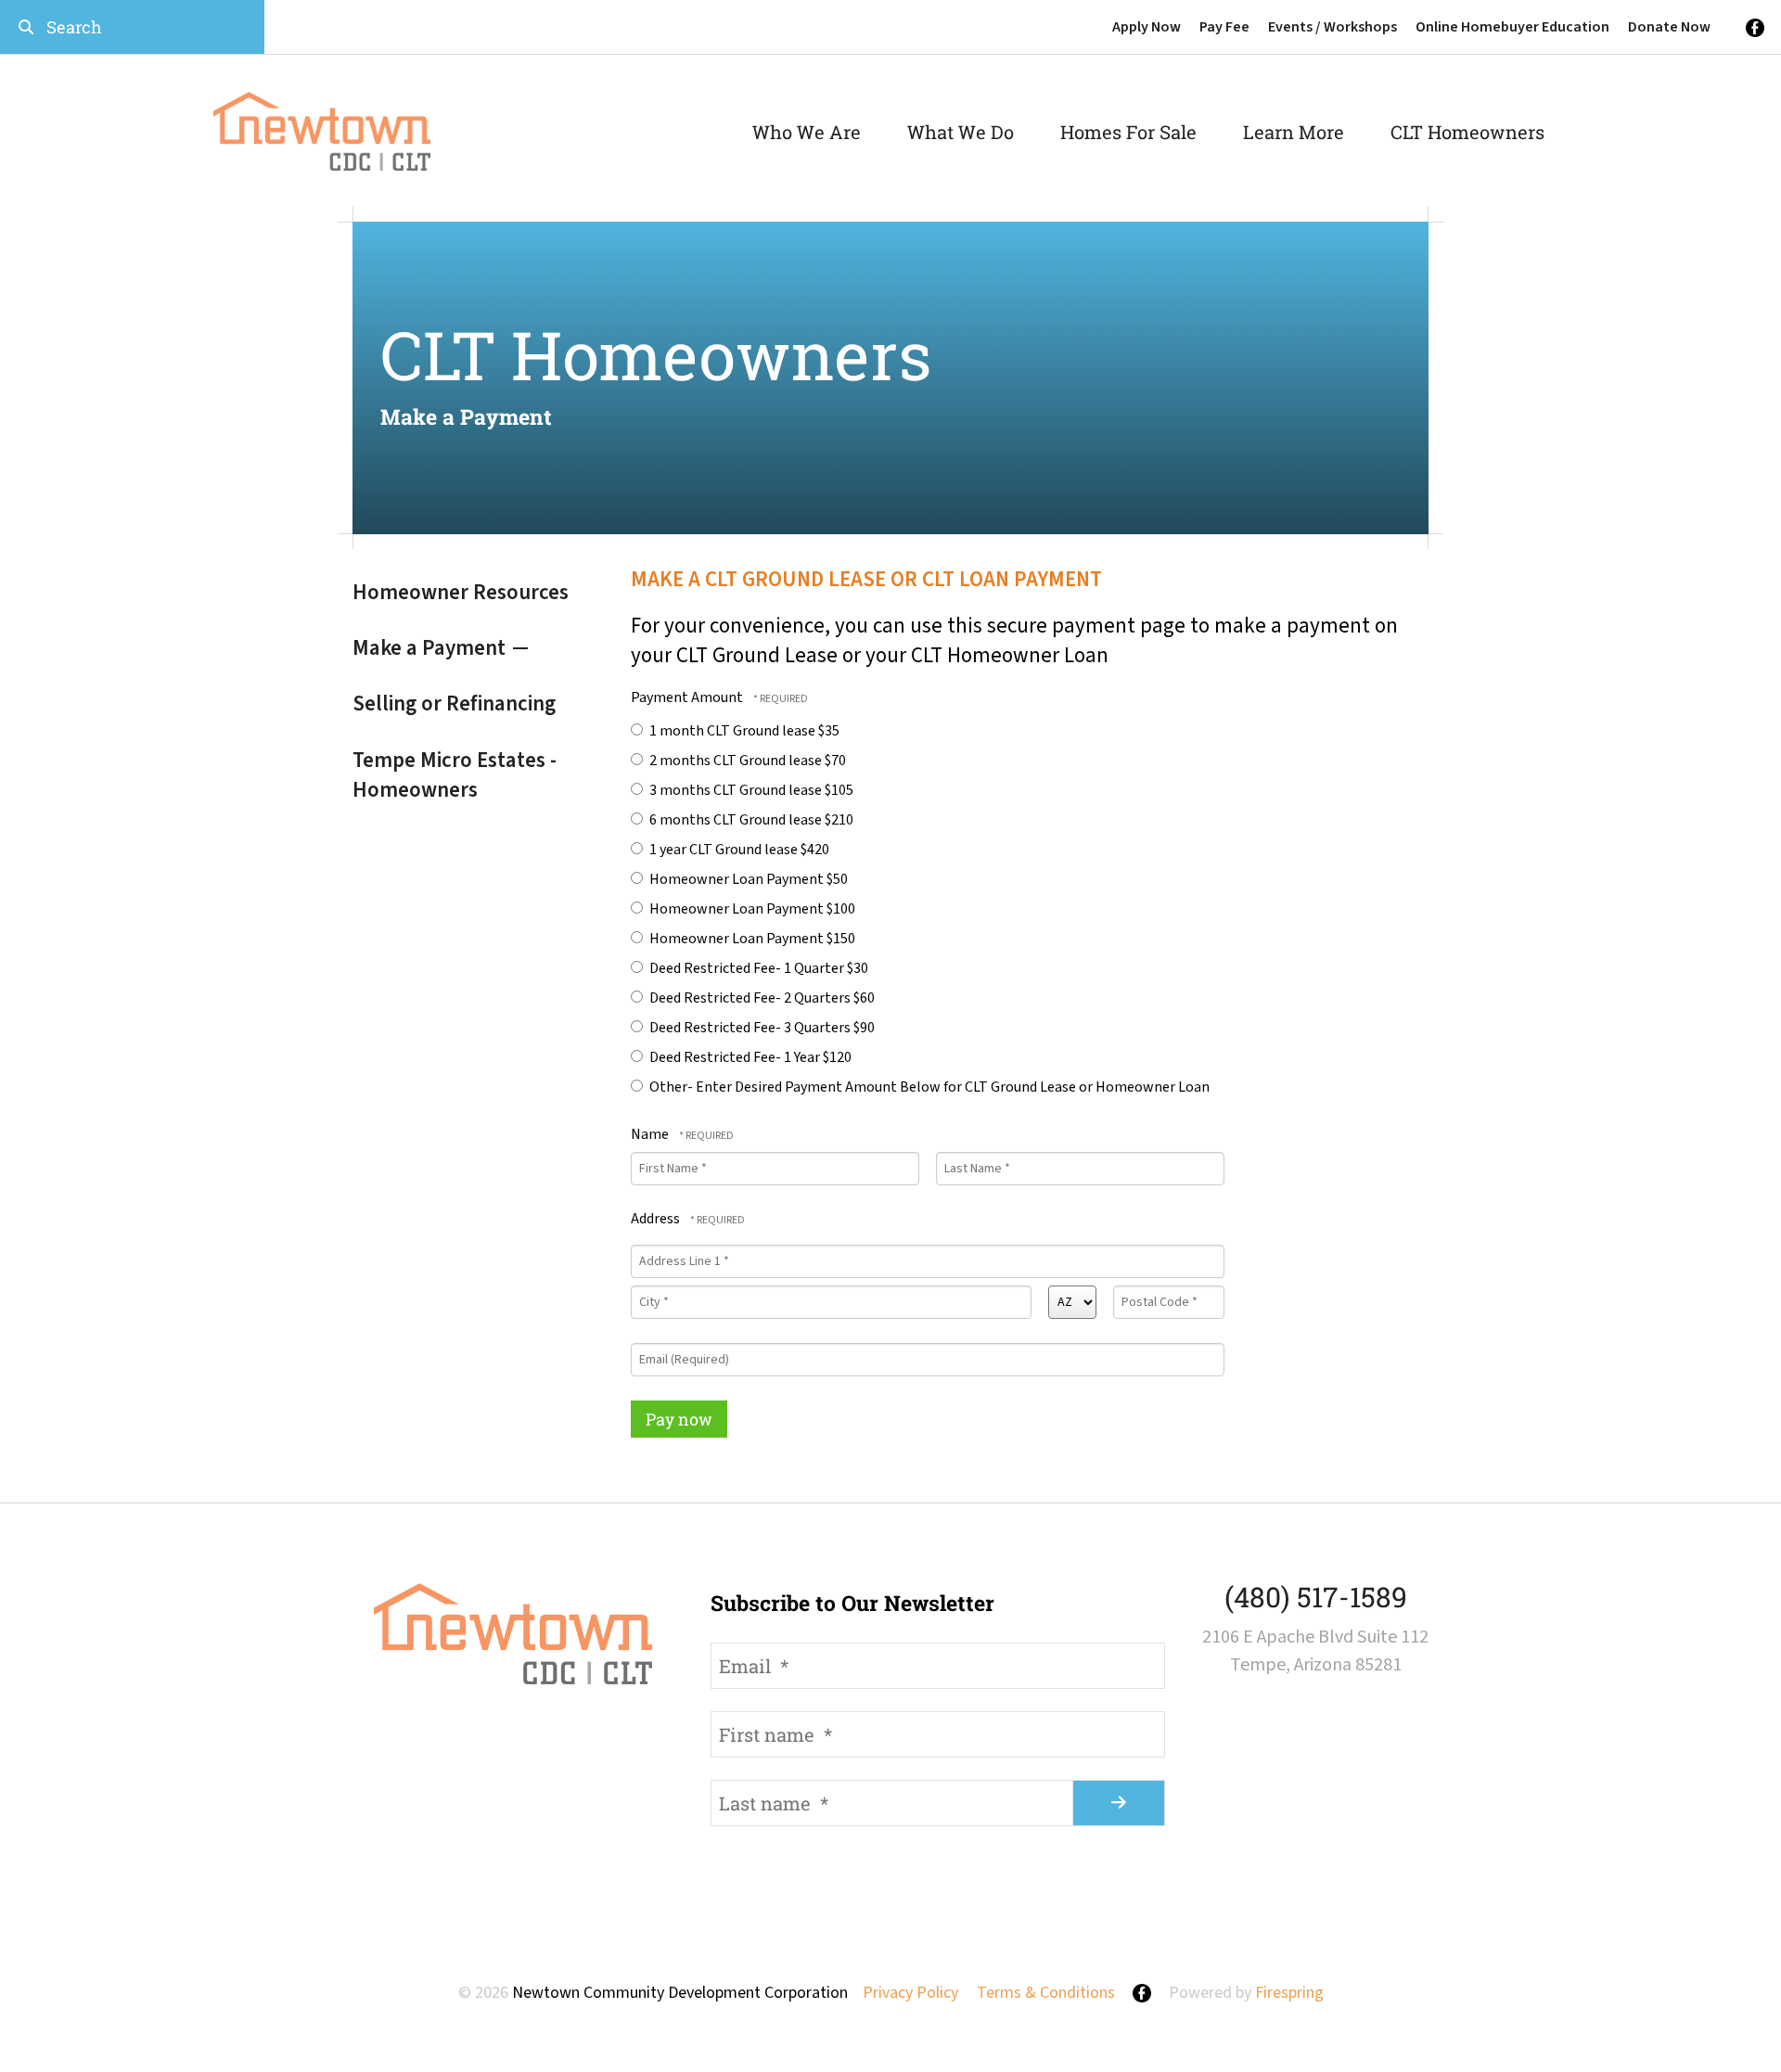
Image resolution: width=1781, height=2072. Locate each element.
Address (657, 1219)
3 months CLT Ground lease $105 (750, 790)
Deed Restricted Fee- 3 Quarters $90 (761, 1028)
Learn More (1294, 132)
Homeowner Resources (461, 592)
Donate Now (1669, 27)
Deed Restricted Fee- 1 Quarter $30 (757, 968)
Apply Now (1147, 27)
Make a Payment (429, 648)
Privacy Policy (910, 1993)
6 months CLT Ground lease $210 (750, 820)
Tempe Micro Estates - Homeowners (455, 775)
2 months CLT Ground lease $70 (746, 761)
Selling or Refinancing (454, 703)
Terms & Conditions (1046, 1993)
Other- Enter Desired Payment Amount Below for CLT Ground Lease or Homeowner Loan (928, 1087)
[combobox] (132, 27)
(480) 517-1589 (1316, 1597)
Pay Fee (1224, 27)
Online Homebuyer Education (1512, 27)
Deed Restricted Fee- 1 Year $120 (749, 1057)
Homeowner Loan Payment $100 (751, 909)
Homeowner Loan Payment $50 (747, 879)
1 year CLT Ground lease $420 (738, 850)
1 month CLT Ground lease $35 (743, 731)
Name (651, 1134)
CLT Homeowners (1467, 132)
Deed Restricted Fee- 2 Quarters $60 (761, 998)
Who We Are (807, 132)
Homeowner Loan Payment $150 (751, 939)
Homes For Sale (1128, 132)
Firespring (1289, 1993)
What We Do (961, 132)
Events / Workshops (1333, 27)
